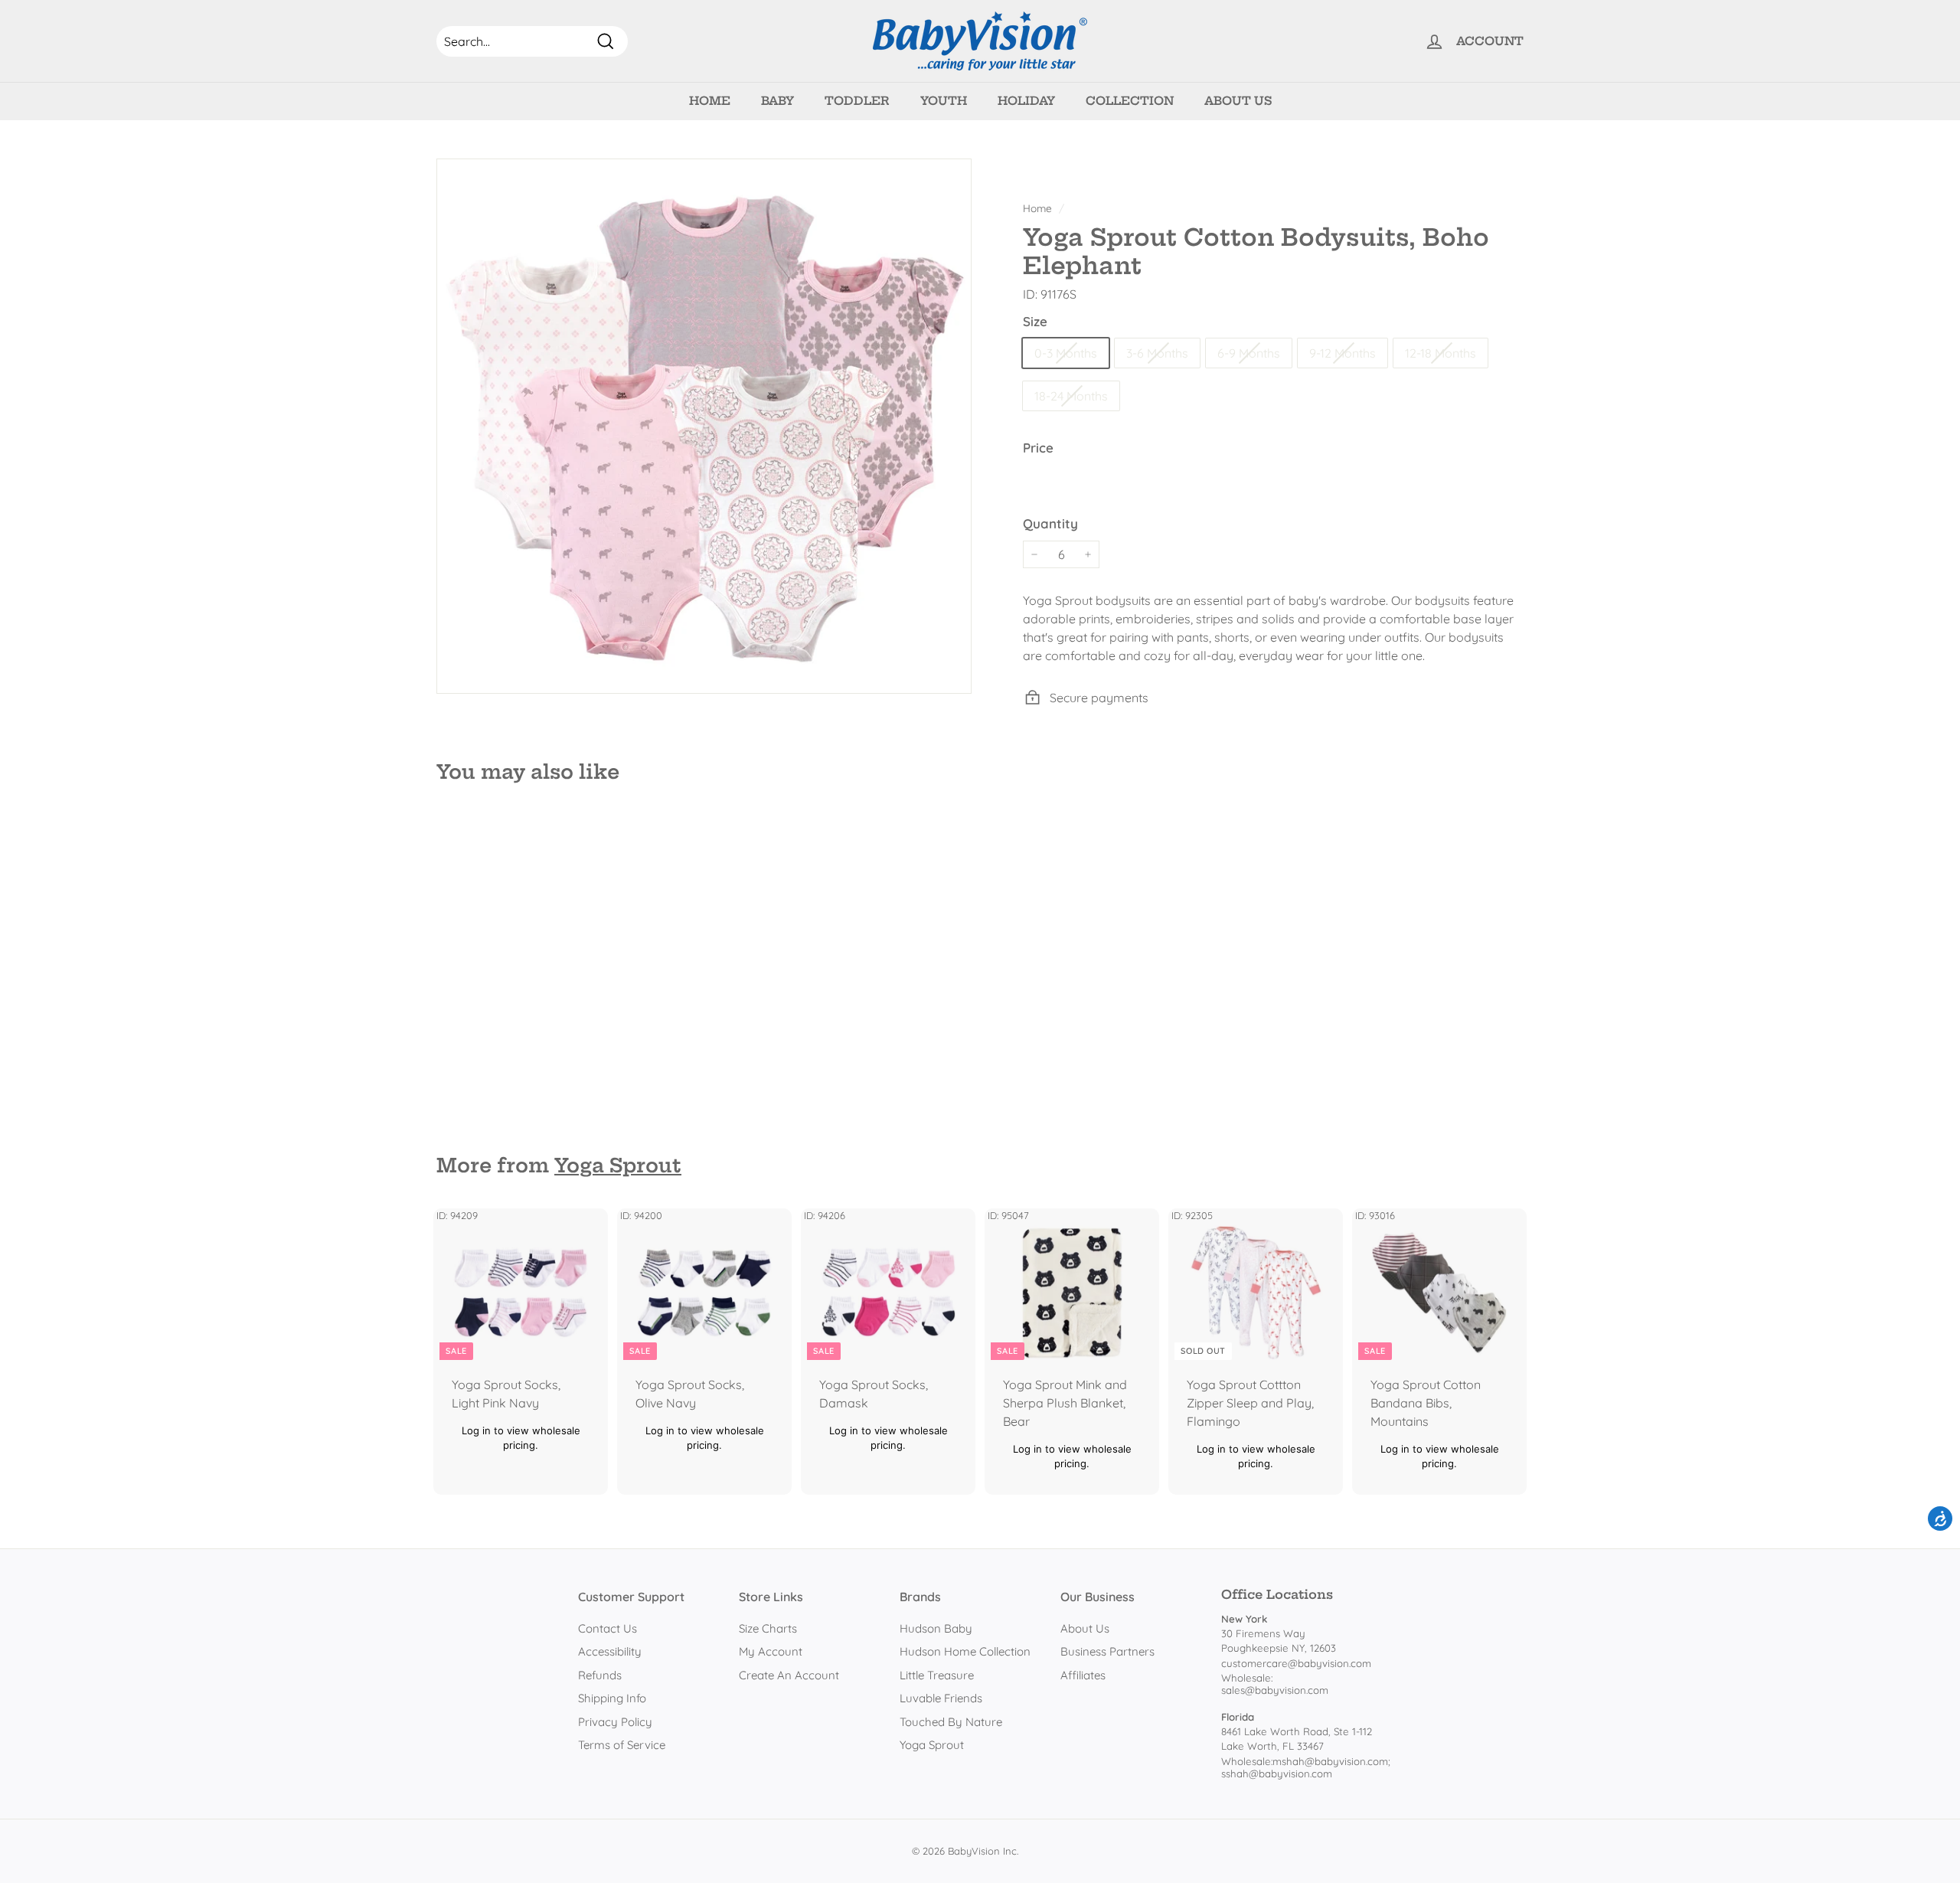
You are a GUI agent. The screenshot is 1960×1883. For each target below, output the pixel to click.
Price (1038, 448)
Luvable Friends (941, 1698)
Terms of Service (622, 1745)
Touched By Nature (951, 1722)
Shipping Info (612, 1698)
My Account (771, 1651)
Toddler (857, 101)
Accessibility (610, 1651)
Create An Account (789, 1675)
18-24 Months (1071, 396)
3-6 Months (1157, 353)
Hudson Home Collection (965, 1651)
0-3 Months (1066, 353)
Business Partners (1107, 1651)
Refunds (600, 1675)
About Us (1238, 101)
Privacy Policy (615, 1722)
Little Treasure (937, 1675)
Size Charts (768, 1628)
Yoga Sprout (618, 1165)
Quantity (1050, 523)
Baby (777, 101)
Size (1035, 321)
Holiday (1026, 101)
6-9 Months (1249, 353)
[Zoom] (704, 426)
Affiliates (1083, 1675)
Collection (1130, 101)
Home (710, 101)
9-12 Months (1343, 353)
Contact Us (608, 1628)
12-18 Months (1441, 353)
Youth (944, 101)
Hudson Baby (936, 1628)
